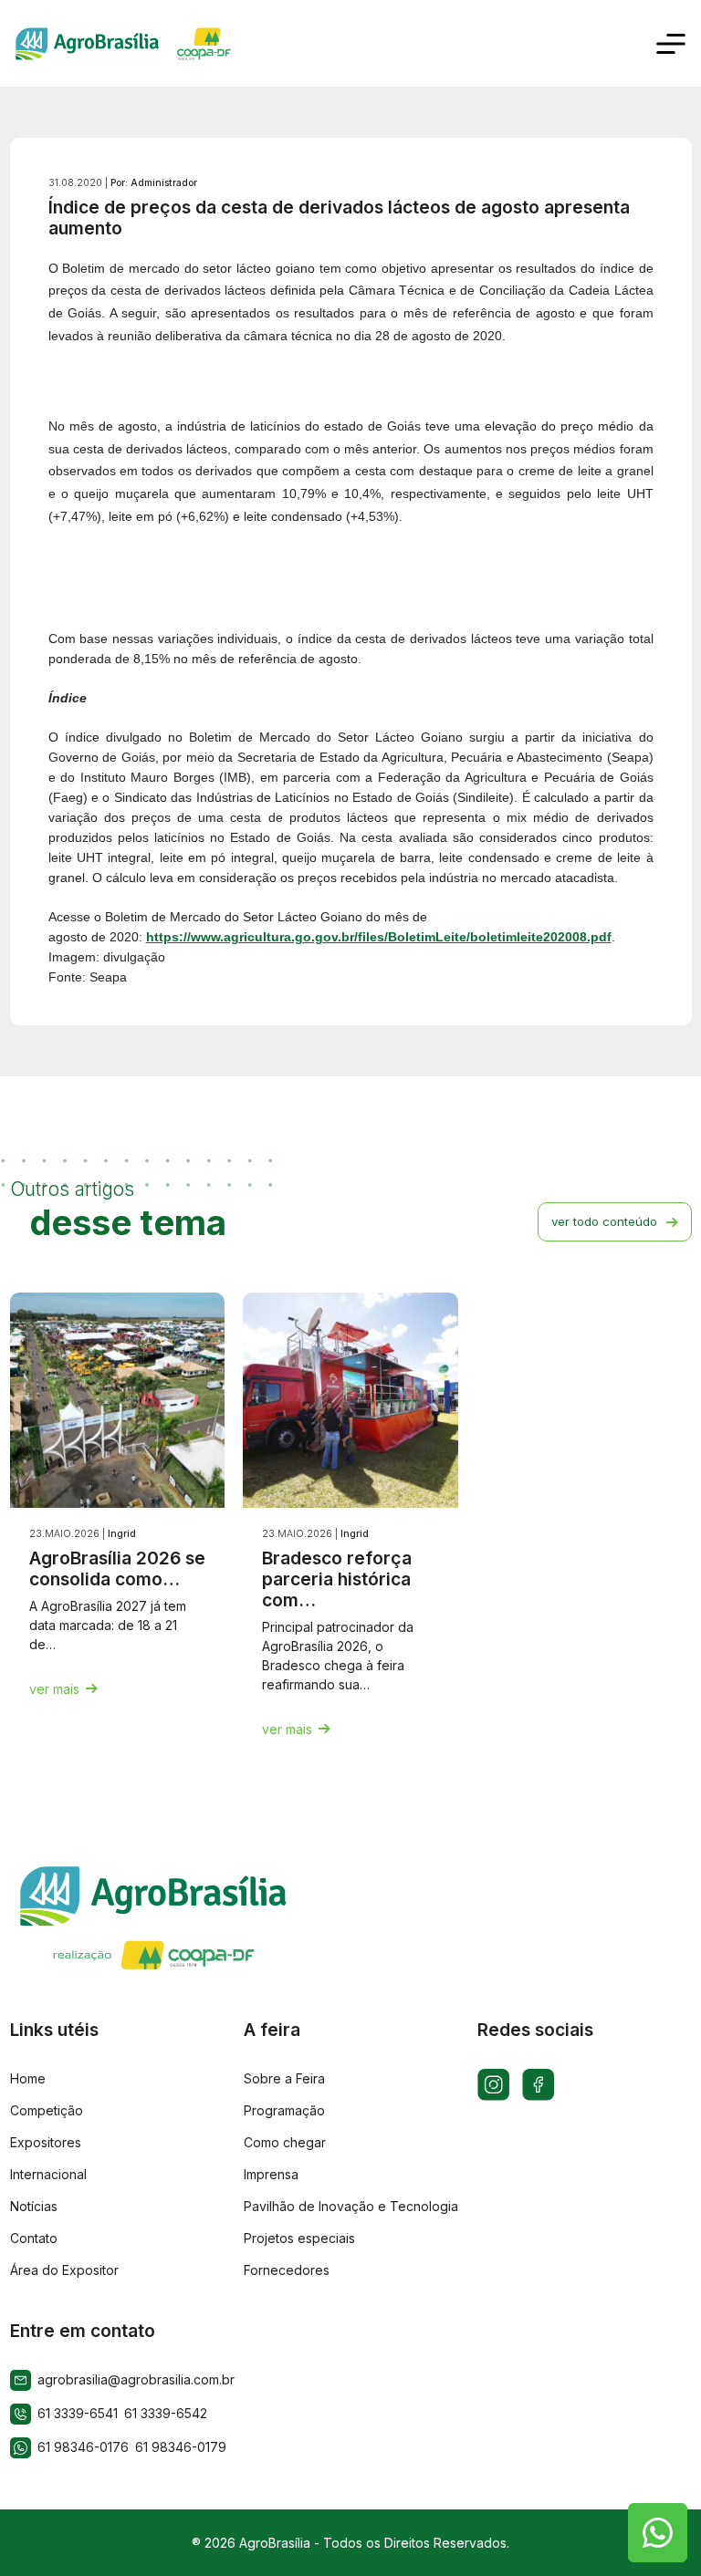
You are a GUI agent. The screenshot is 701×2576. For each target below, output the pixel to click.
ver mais (54, 1689)
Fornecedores (287, 2270)
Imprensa (271, 2174)
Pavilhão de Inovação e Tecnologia (351, 2206)
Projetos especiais (299, 2238)
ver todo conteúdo (604, 1221)
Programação (284, 2110)
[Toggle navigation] (671, 44)
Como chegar (285, 2142)
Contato (34, 2238)
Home (28, 2078)
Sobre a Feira (284, 2078)
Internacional (48, 2174)
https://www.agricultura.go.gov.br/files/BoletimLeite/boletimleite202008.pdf (379, 937)
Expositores (46, 2142)
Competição (47, 2110)
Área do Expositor (64, 2270)
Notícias (34, 2206)
